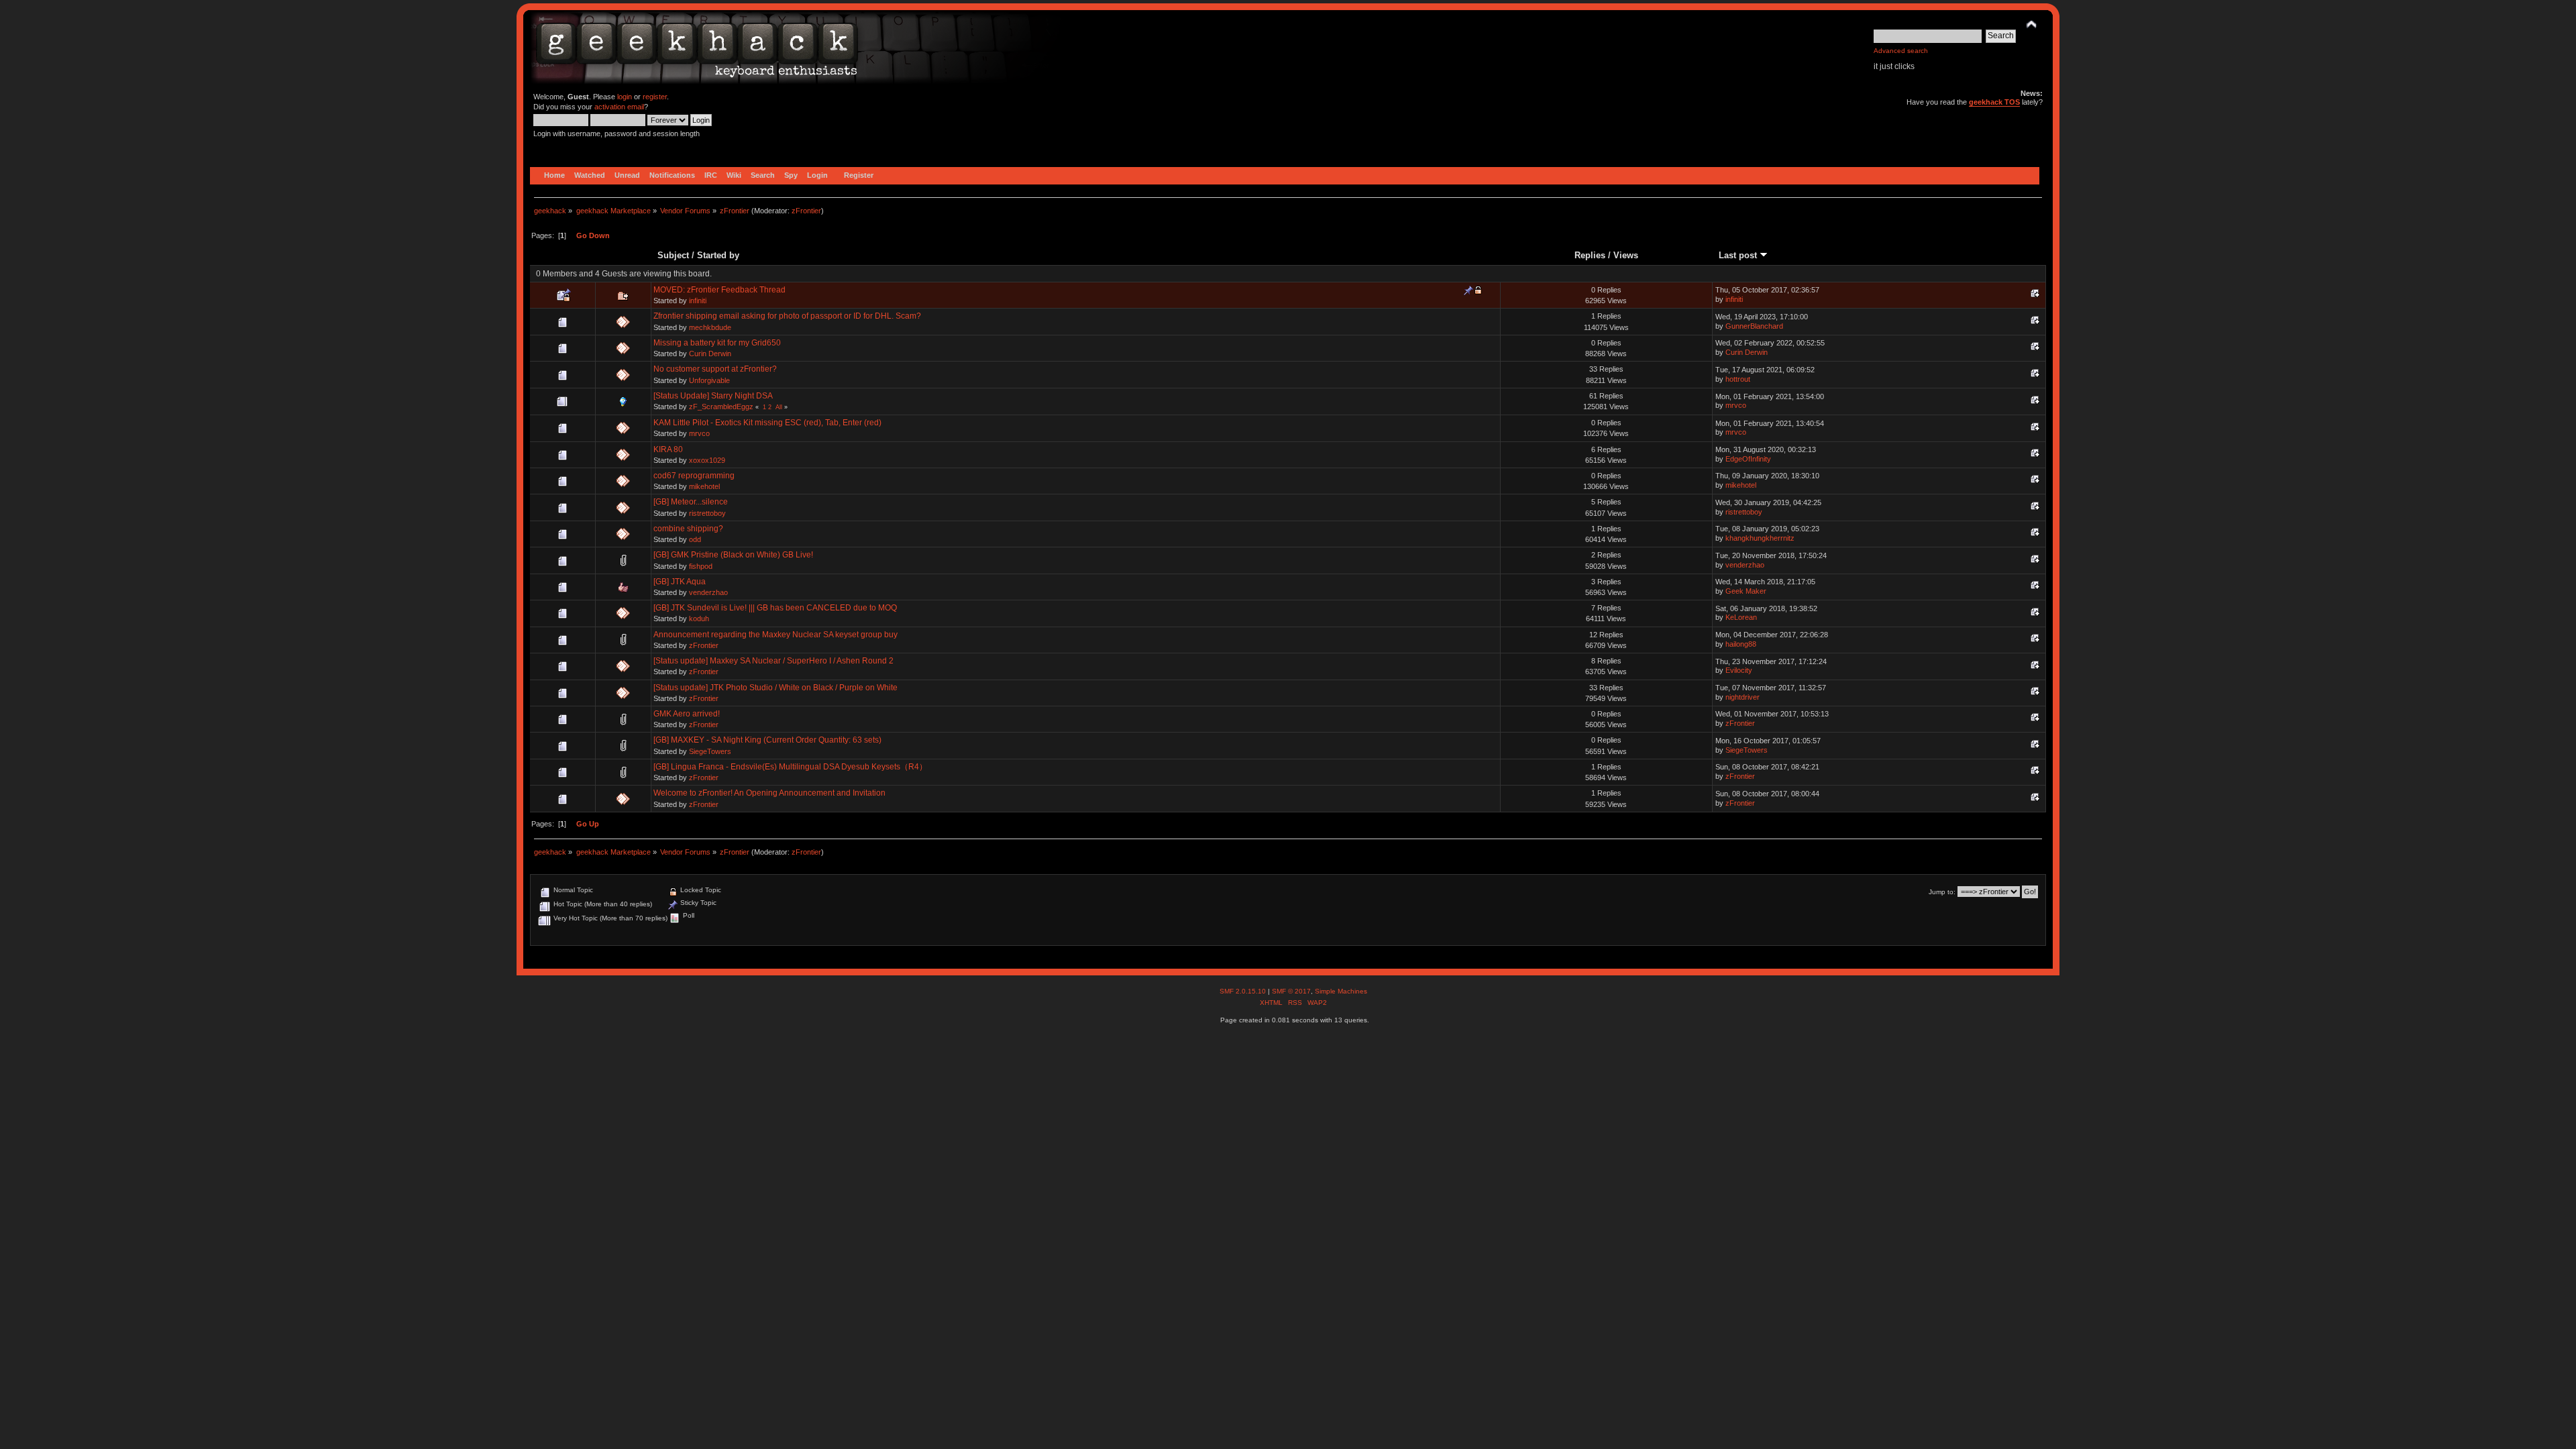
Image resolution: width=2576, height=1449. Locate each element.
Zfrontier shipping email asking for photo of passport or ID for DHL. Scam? (787, 316)
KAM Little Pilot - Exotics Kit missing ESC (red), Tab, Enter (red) (767, 423)
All (779, 407)
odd (695, 539)
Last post (1739, 255)
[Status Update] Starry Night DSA (713, 396)
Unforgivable (709, 380)
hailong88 (1741, 644)
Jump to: (1942, 892)
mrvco (1736, 405)
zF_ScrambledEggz (721, 407)
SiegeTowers (710, 751)
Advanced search (1901, 51)
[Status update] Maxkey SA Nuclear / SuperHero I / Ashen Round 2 (773, 661)
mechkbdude (710, 327)
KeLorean (1741, 617)
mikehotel (704, 486)
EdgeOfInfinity (1748, 459)
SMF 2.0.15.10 (1244, 991)
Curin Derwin (710, 354)
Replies (1590, 255)
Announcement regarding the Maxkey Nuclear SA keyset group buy (775, 635)
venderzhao (1745, 565)
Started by (718, 255)
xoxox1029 (707, 460)
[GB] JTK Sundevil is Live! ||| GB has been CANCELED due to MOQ (775, 608)
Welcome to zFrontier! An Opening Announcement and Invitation (769, 793)
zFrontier (806, 211)
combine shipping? (688, 529)
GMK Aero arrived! (687, 714)
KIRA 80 (668, 449)
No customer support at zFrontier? (715, 369)
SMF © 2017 (1291, 991)
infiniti (698, 301)
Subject (673, 255)
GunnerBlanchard (1754, 326)
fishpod (701, 566)
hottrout (1738, 379)
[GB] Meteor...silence (691, 502)
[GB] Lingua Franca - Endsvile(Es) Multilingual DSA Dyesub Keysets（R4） (790, 767)
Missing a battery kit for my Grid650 (717, 343)
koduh (699, 619)
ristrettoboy (707, 513)
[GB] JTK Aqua (680, 582)
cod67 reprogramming (694, 476)
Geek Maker (1746, 591)
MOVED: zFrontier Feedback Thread (719, 290)
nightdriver (1742, 697)
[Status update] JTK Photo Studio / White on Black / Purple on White (775, 688)
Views (1626, 255)
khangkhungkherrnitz (1760, 538)
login (625, 97)
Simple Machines (1341, 991)
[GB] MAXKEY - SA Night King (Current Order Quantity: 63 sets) (767, 740)
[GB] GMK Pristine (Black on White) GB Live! (733, 555)
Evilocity (1739, 670)
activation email (619, 107)
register (655, 97)
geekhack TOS (1994, 102)
